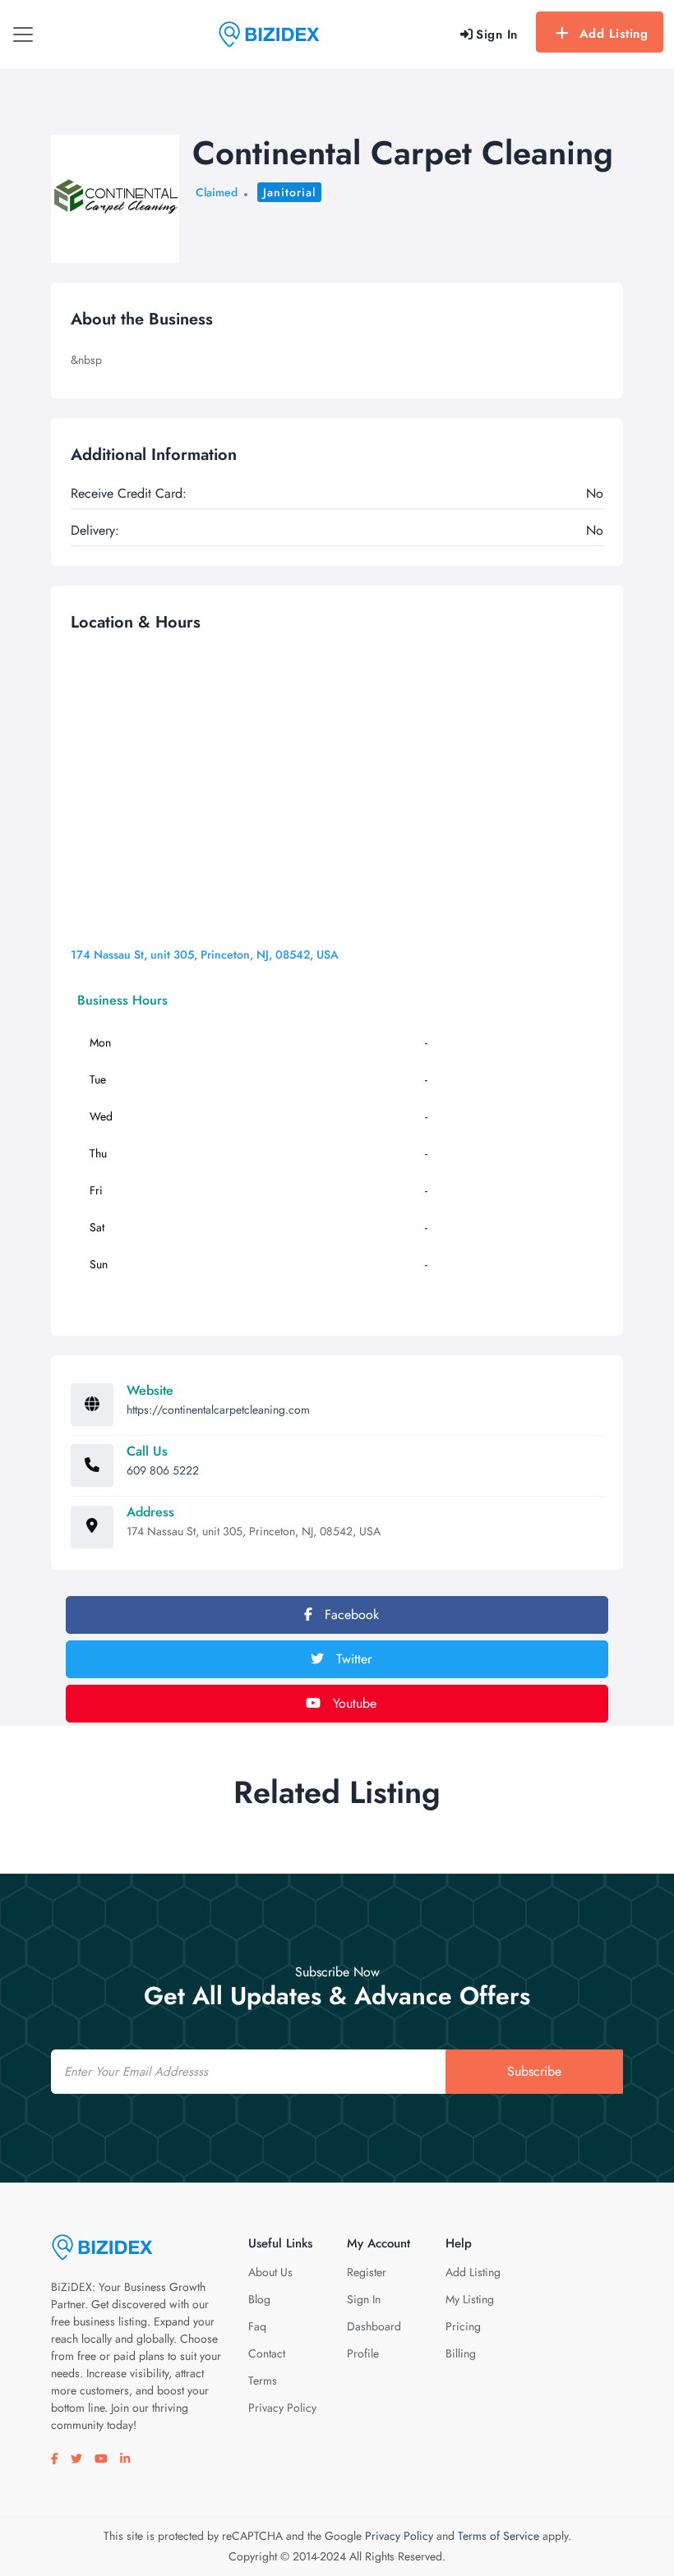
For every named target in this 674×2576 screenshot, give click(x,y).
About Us (270, 2272)
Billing (461, 2353)
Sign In (364, 2299)
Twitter (352, 1659)
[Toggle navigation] (23, 34)
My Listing (470, 2299)
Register (367, 2272)
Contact (267, 2353)
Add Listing (614, 34)
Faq (257, 2326)
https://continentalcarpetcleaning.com (218, 1410)
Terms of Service (499, 2536)
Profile (363, 2353)
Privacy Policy (282, 2408)
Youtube (353, 1703)
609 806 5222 (163, 1470)
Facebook (350, 1615)
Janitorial (289, 192)
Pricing (463, 2326)
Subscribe (534, 2071)
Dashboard (374, 2326)
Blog (259, 2299)
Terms (263, 2380)
